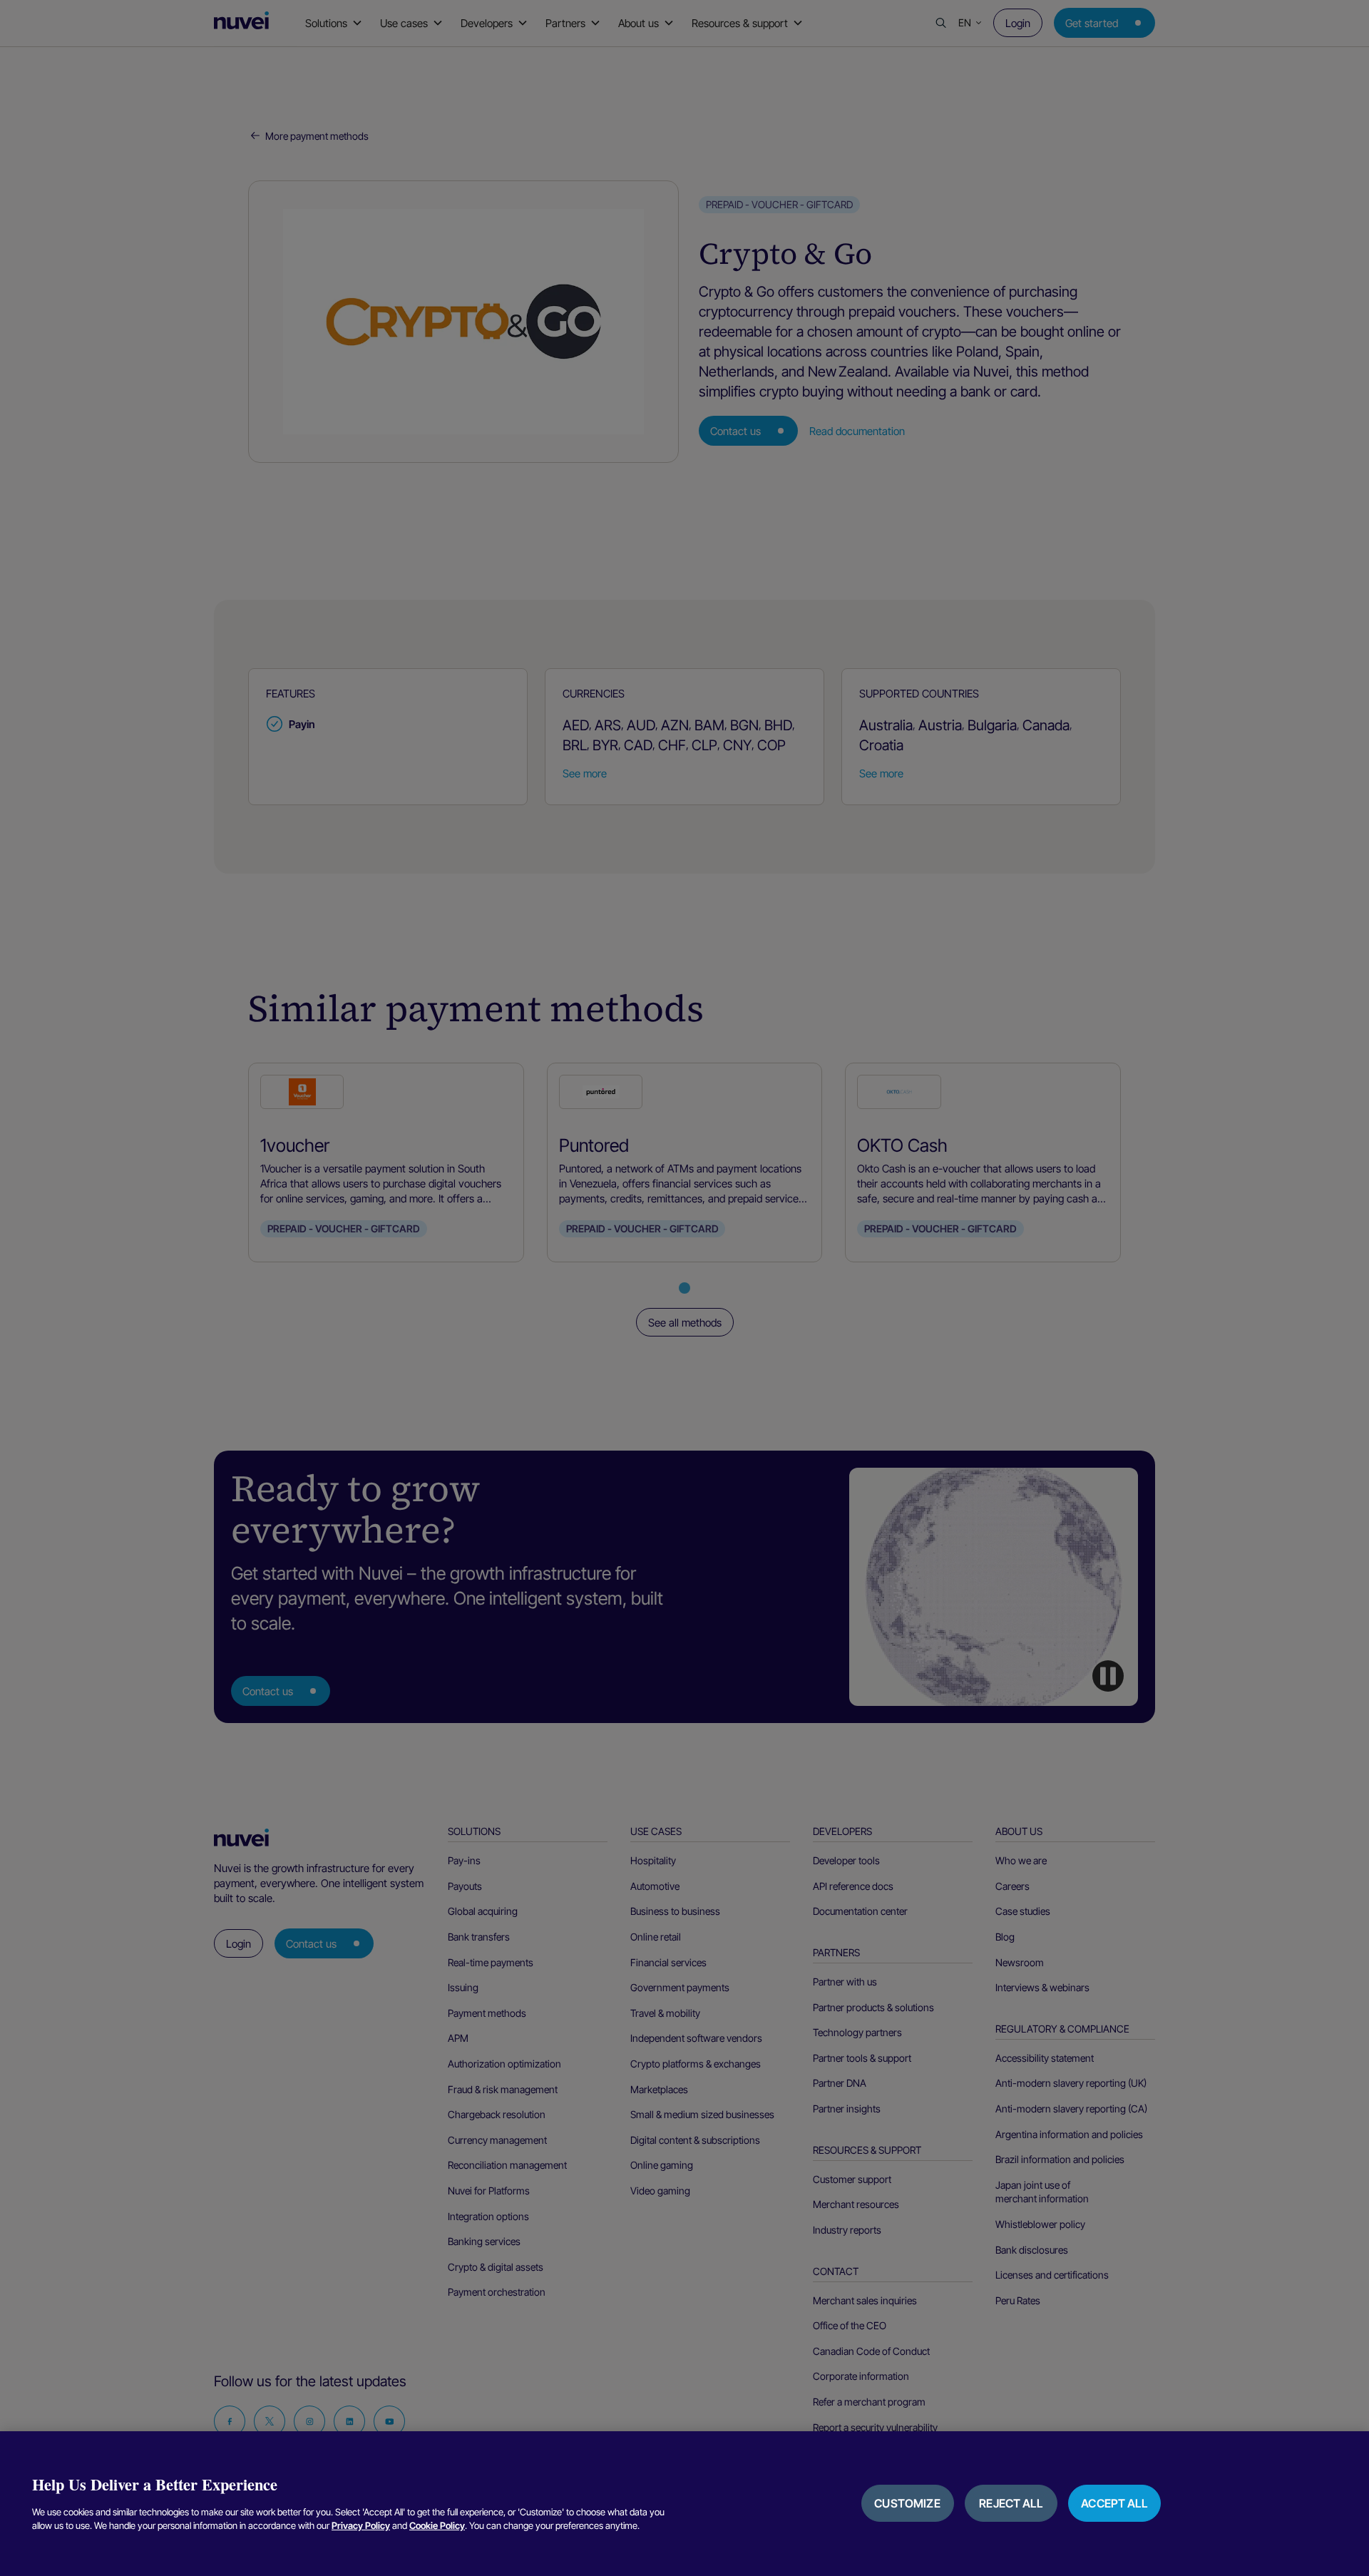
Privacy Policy (361, 2525)
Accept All (1114, 2503)
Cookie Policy (437, 2525)
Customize (907, 2503)
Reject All (1011, 2503)
